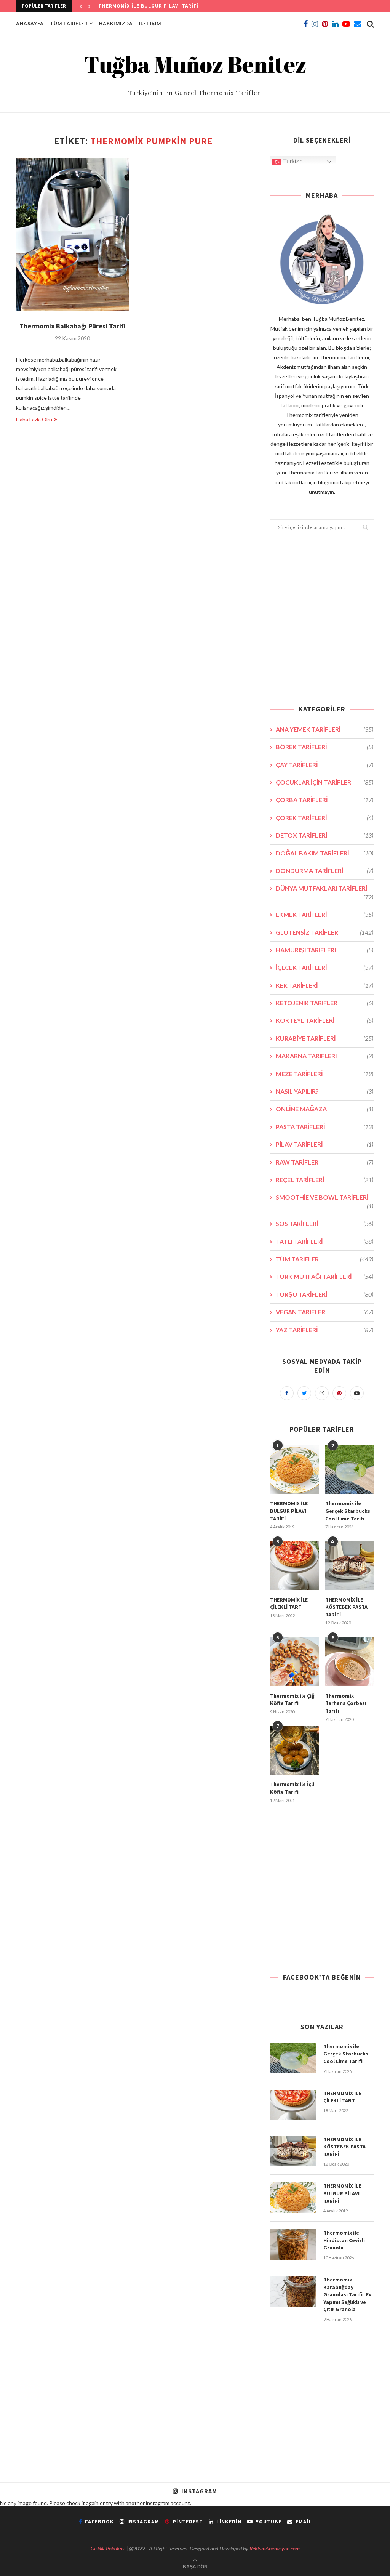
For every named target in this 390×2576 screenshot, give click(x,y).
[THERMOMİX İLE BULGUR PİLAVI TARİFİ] (294, 1469)
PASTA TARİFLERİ (324, 1127)
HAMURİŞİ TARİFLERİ (324, 950)
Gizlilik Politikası (108, 2548)
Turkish (292, 161)
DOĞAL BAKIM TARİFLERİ (324, 853)
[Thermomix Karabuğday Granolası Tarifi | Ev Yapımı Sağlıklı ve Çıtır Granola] (293, 2291)
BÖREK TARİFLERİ (324, 747)
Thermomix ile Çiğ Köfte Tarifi (292, 1700)
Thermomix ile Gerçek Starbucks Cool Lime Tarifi (348, 1511)
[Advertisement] (322, 625)
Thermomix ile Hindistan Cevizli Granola (158, 6)
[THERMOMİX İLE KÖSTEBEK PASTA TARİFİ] (350, 1565)
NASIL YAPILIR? (324, 1091)
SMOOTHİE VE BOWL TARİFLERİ (324, 1197)
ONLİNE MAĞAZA (324, 1109)
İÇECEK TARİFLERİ (324, 967)
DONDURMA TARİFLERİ (324, 871)
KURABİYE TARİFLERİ (324, 1038)
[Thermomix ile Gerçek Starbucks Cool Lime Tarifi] (350, 1469)
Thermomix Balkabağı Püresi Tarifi (73, 326)
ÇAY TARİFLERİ (324, 765)
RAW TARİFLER (324, 1162)
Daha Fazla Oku (34, 419)
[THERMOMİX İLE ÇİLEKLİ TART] (294, 1565)
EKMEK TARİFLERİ (324, 914)
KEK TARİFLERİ (324, 985)
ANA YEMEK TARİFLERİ (324, 729)
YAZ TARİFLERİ (324, 1330)
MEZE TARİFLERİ (324, 1074)
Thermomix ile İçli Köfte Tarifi (292, 1788)
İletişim (150, 23)
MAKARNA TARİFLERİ (324, 1056)
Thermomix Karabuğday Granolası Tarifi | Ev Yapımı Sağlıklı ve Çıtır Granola (347, 2294)
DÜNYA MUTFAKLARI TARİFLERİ (324, 888)
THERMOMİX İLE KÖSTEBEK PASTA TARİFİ (346, 1607)
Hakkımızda (116, 23)
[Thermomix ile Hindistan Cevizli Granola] (293, 2244)
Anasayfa (30, 23)
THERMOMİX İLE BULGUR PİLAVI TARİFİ (289, 1511)
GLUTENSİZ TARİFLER (324, 932)
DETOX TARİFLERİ (324, 835)
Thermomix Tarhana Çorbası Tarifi (346, 1703)
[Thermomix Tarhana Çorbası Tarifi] (350, 1661)
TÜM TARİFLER (69, 23)
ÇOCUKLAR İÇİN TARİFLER (324, 782)
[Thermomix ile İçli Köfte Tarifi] (294, 1750)
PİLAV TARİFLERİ (324, 1144)
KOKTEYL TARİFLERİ (324, 1020)
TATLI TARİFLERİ (324, 1241)
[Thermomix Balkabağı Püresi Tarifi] (72, 234)
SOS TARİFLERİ (324, 1223)
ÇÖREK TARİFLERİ (324, 818)
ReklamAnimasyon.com (275, 2548)
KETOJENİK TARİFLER (324, 1003)
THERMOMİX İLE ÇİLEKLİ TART (289, 1604)
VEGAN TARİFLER (324, 1312)
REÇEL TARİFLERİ (324, 1180)
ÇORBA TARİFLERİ (324, 800)
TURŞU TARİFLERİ (324, 1294)
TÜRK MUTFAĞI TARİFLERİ (324, 1276)
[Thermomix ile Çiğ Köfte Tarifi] (294, 1661)
